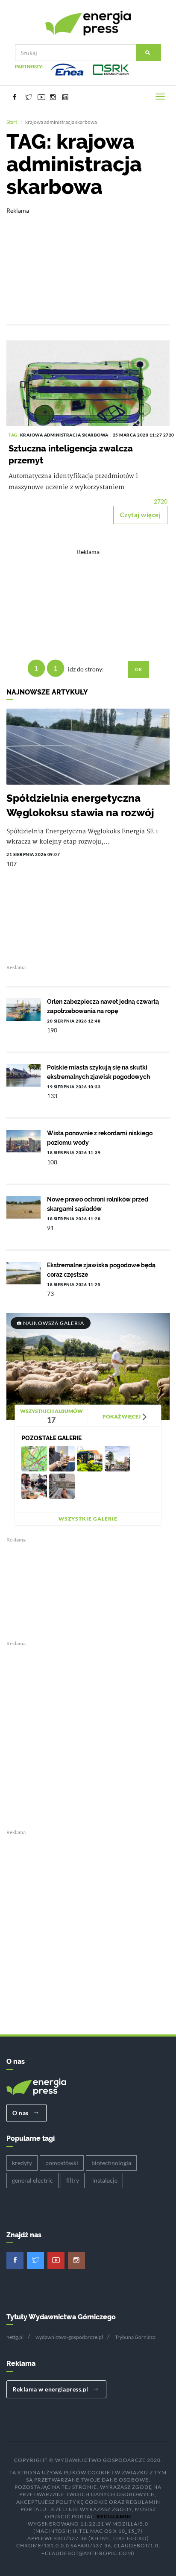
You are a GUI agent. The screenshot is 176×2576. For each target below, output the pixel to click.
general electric (32, 2180)
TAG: (14, 435)
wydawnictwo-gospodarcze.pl (69, 2337)
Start (12, 122)
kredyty (22, 2163)
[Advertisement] (88, 260)
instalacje (105, 2180)
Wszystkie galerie (88, 1519)
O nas (21, 2113)
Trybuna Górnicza (135, 2337)
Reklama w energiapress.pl (51, 2389)
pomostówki (62, 2163)
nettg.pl (15, 2337)
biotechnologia (111, 2163)
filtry (73, 2180)
